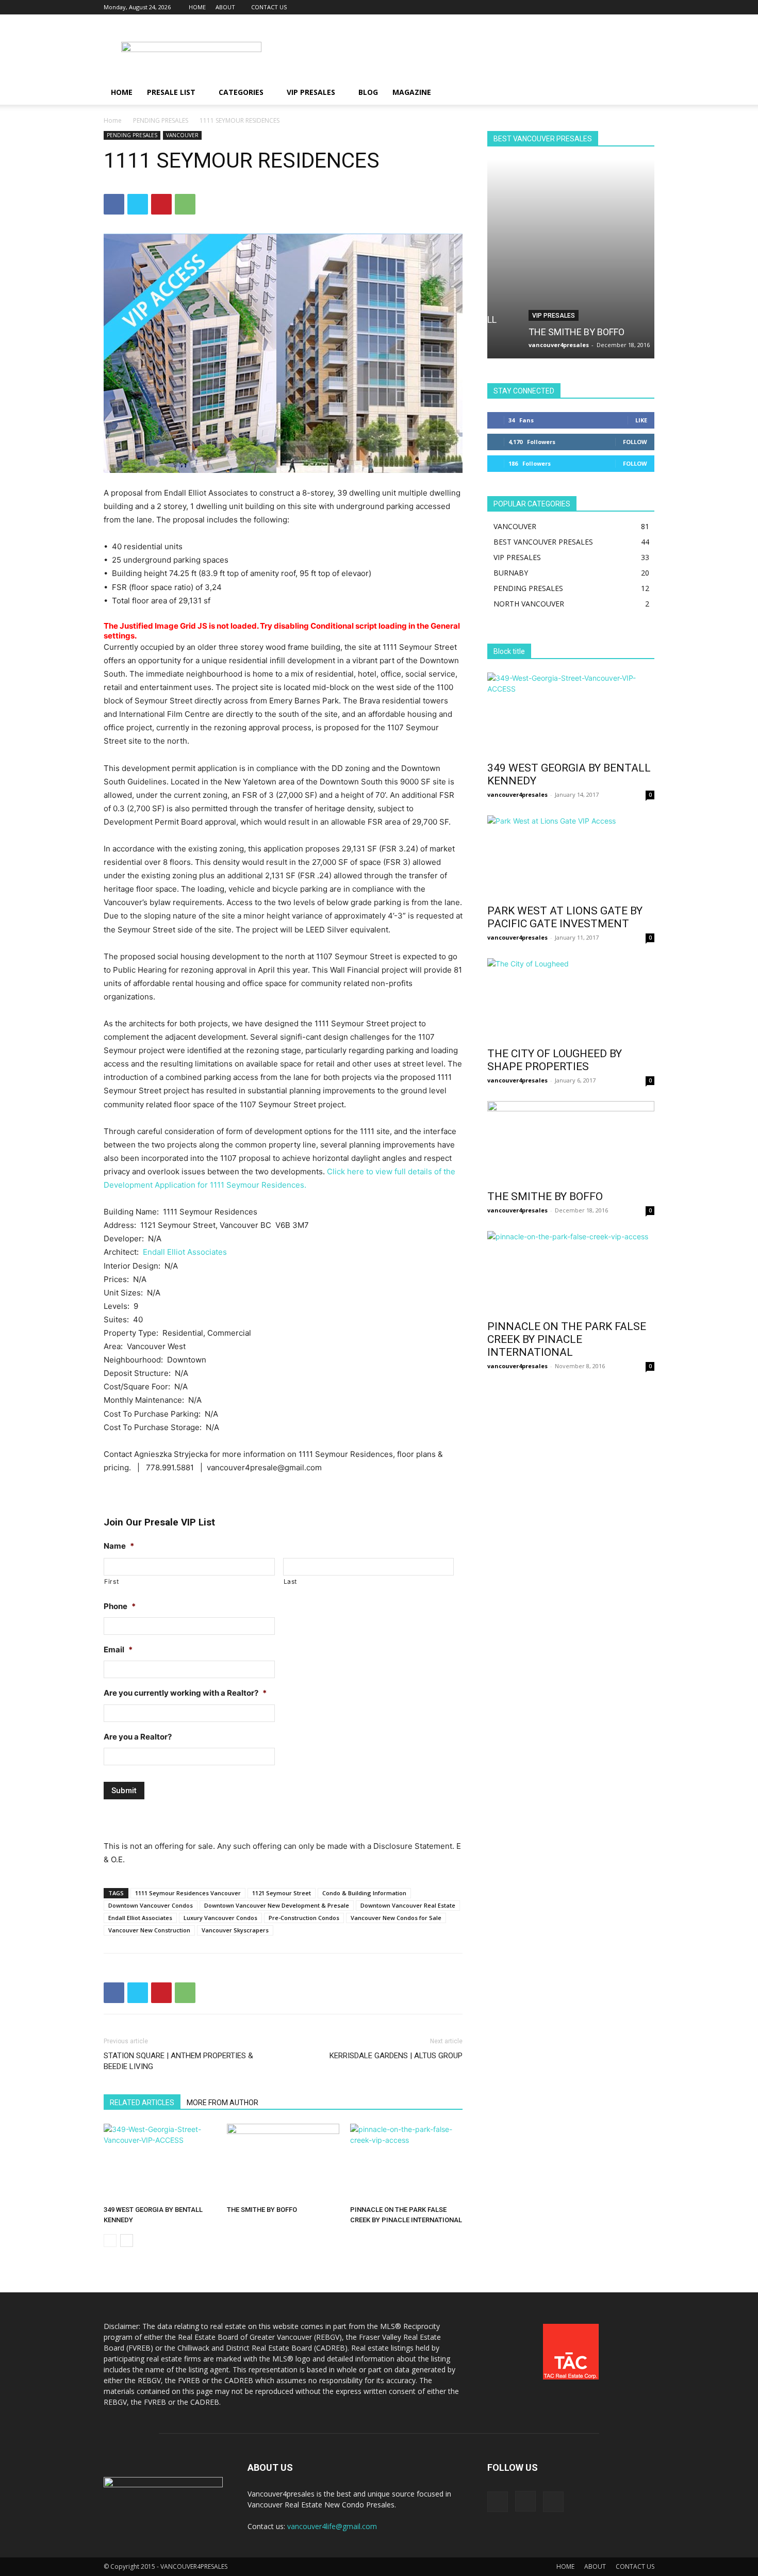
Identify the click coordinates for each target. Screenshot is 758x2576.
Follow (635, 442)
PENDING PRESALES (161, 120)
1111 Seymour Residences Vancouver (188, 1893)
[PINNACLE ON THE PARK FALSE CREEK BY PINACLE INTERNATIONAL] (406, 2162)
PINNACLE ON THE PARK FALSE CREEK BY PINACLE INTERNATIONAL (567, 1339)
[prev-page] (110, 2241)
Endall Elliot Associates (185, 1252)
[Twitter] (647, 7)
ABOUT (225, 7)
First (111, 1581)
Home (113, 120)
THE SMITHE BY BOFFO (262, 2210)
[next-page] (127, 2241)
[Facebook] (613, 7)
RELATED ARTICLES (142, 2103)
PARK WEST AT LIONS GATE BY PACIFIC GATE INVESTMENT (565, 917)
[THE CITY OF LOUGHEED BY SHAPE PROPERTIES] (571, 999)
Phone (120, 1606)
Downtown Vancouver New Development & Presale (277, 1905)
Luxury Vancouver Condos (220, 1918)
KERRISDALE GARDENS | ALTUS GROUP (396, 2056)
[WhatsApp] (185, 204)
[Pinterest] (161, 204)
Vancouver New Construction (149, 1930)
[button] (642, 93)
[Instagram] (630, 7)
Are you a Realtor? (138, 1737)
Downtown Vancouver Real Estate (408, 1905)
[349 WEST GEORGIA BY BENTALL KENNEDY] (160, 2162)
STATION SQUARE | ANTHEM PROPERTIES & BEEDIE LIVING (178, 2061)
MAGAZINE (412, 92)
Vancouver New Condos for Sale (396, 1918)
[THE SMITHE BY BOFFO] (283, 2162)
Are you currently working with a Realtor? (185, 1693)
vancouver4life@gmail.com (332, 2526)
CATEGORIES (241, 92)
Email (118, 1650)
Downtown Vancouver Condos (151, 1905)
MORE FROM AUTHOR (223, 2103)
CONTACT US (269, 7)
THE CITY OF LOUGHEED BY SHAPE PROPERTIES (555, 1060)
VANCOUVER (182, 135)
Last (291, 1581)
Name (119, 1546)
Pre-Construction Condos (304, 1918)
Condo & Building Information (364, 1893)
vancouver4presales (529, 345)
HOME (197, 7)
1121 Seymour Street (282, 1893)
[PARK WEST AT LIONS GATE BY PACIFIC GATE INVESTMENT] (571, 857)
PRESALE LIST (171, 92)
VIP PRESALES (311, 92)
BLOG (368, 92)
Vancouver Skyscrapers (235, 1930)
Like (641, 420)
